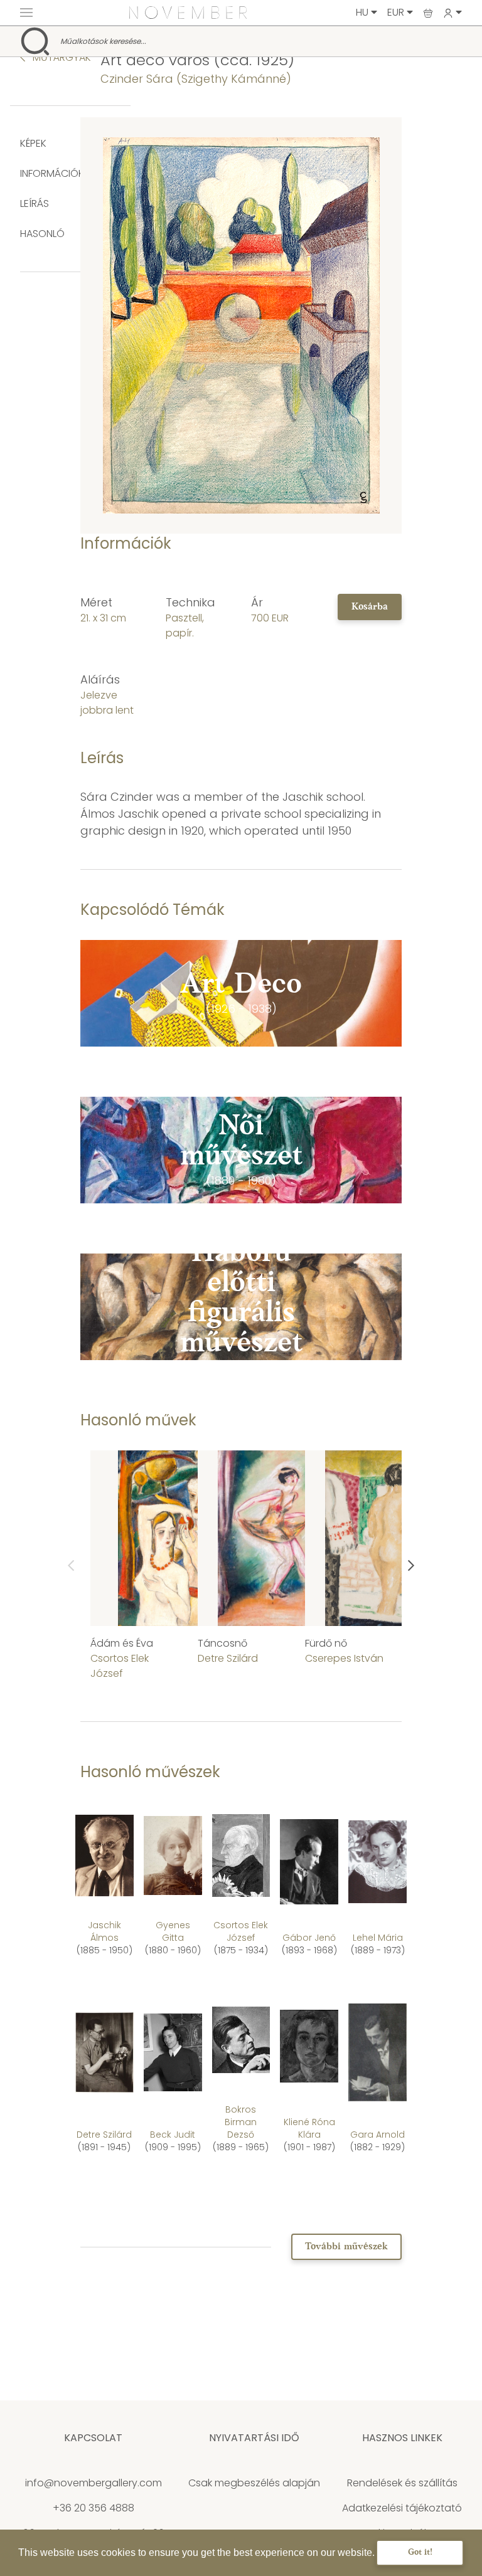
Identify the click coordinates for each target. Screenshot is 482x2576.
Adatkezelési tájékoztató (402, 2508)
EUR (397, 12)
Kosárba (370, 607)
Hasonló (42, 234)
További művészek (346, 2247)
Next (411, 1566)
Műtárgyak (61, 57)
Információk (52, 173)
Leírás (35, 203)
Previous (71, 1566)
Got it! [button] (420, 2552)
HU (363, 12)
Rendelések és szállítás (402, 2483)
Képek (33, 143)
